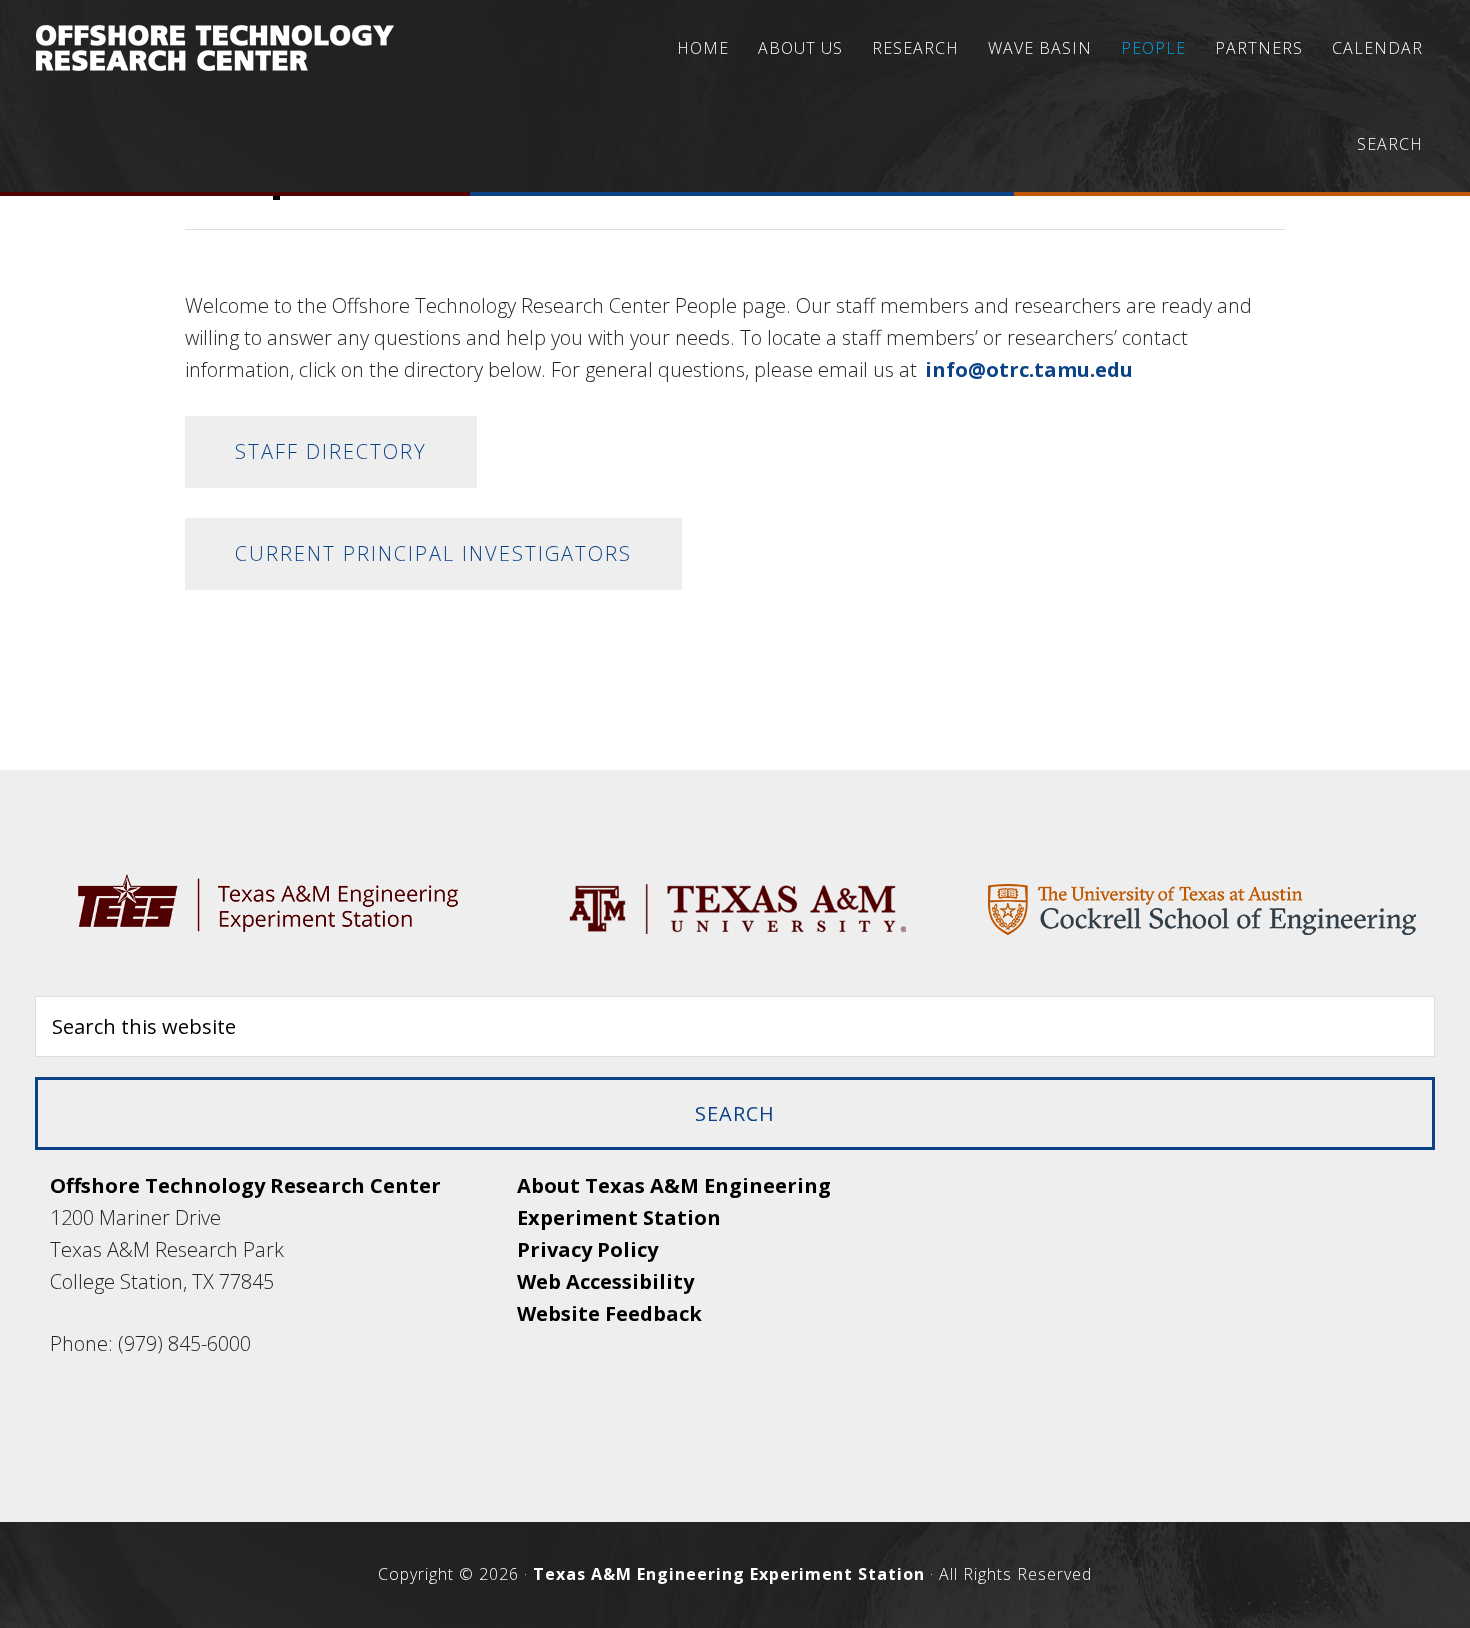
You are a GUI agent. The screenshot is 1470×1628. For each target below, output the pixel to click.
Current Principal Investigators (433, 553)
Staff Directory (331, 451)
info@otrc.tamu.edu (1029, 369)
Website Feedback (609, 1313)
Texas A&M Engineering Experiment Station (729, 1574)
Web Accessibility (605, 1281)
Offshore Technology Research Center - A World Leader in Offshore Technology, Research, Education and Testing (215, 48)
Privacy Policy (587, 1249)
